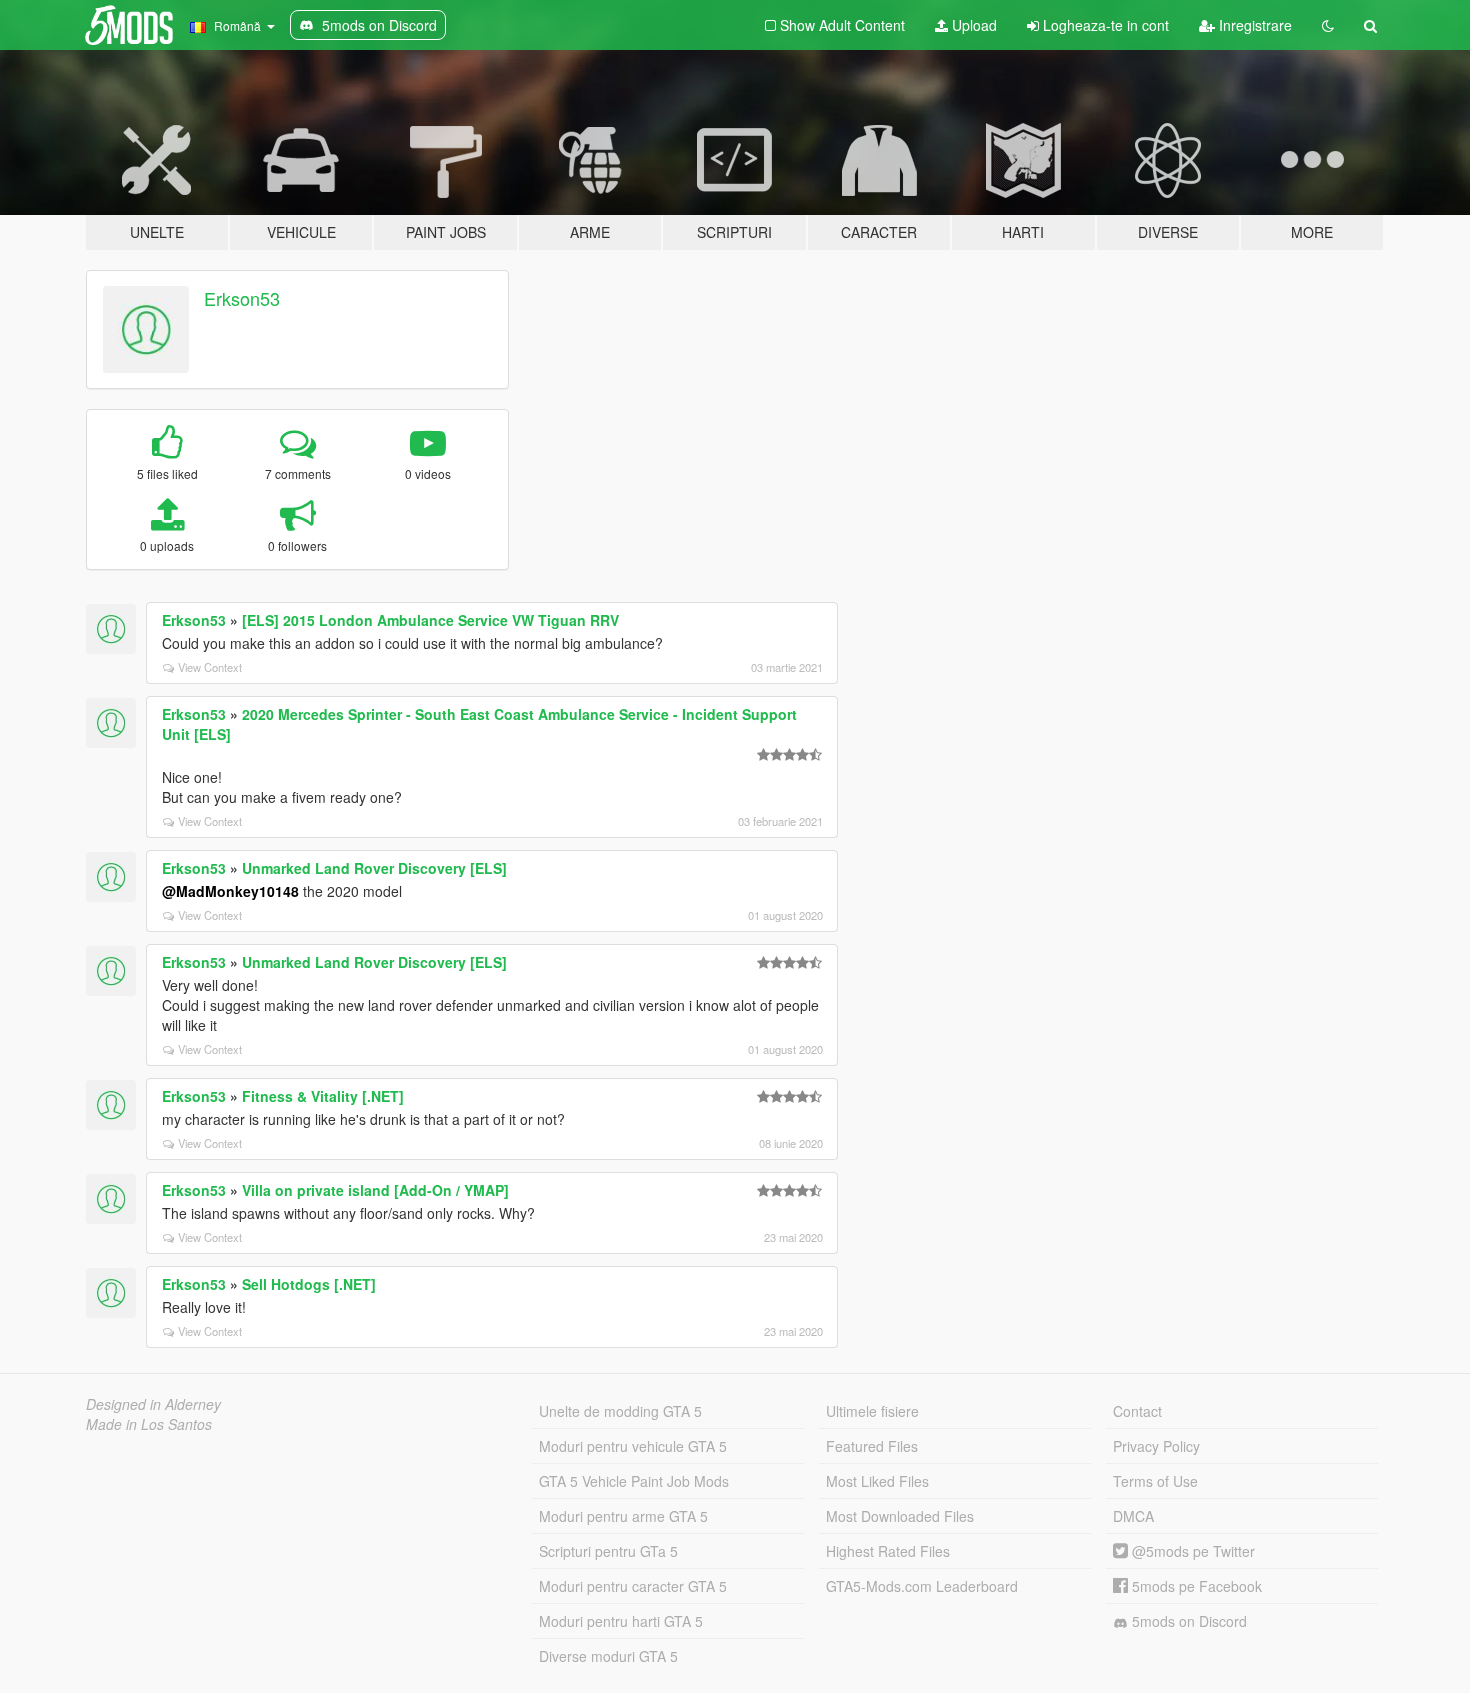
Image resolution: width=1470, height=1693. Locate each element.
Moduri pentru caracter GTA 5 (633, 1586)
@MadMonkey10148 (230, 891)
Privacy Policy (1156, 1446)
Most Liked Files (877, 1481)
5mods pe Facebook (1195, 1586)
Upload (972, 25)
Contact (1137, 1411)
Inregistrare (1253, 25)
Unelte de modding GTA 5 (620, 1411)
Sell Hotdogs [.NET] (309, 1284)
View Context (210, 667)
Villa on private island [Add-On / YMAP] (375, 1190)
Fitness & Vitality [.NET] (323, 1096)
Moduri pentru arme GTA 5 (623, 1516)
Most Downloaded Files (900, 1516)
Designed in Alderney (153, 1404)
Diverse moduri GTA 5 (608, 1656)
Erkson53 (242, 298)
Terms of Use (1155, 1481)
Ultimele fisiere (872, 1411)
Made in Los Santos (149, 1424)
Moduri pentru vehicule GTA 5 (633, 1446)
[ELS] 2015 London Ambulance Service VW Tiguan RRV (430, 620)
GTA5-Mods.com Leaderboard (922, 1586)
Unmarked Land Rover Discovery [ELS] (374, 868)
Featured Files (872, 1446)
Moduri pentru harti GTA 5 (621, 1621)
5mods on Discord (1187, 1621)
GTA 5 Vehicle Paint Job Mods (634, 1481)
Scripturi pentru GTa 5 (608, 1551)
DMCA (1133, 1516)
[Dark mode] (1328, 25)
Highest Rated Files (888, 1551)
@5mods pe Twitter (1191, 1551)
